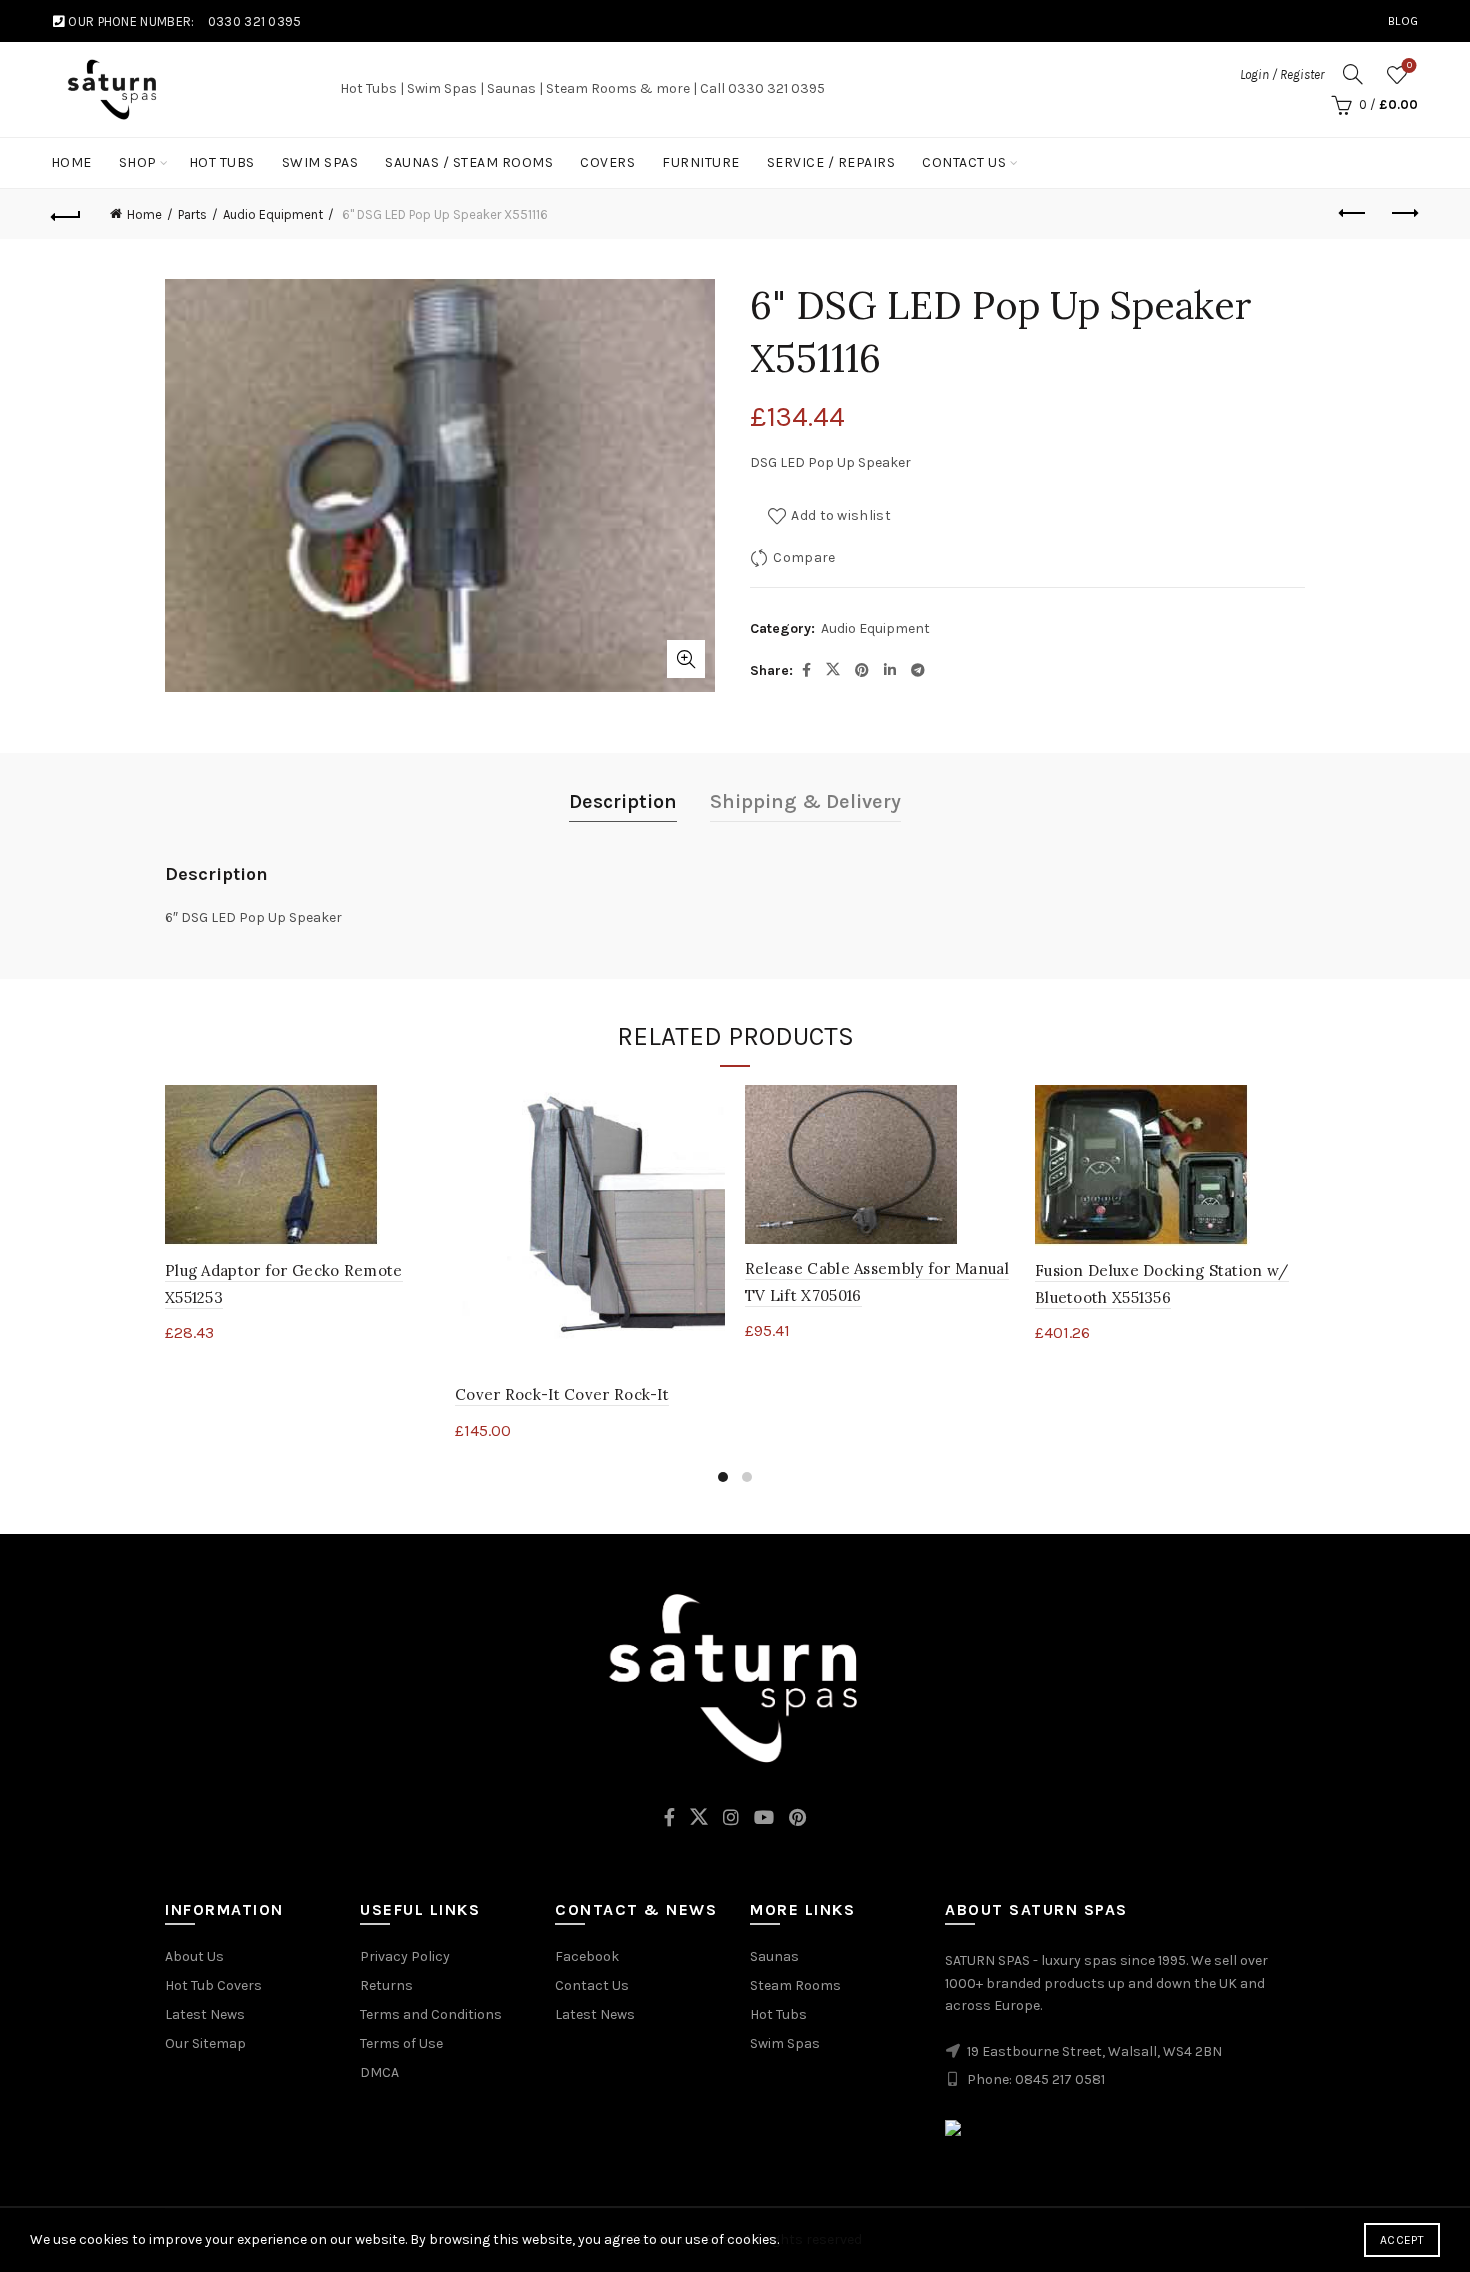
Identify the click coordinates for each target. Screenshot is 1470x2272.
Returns (386, 1985)
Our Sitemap (205, 2043)
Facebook (587, 1956)
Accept (1402, 2240)
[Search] (1353, 74)
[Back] (67, 214)
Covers (607, 162)
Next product (1403, 214)
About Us (194, 1956)
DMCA (379, 2072)
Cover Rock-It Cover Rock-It (562, 1394)
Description (623, 801)
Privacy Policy (405, 1956)
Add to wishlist (841, 515)
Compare (804, 557)
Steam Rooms (795, 1985)
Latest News (205, 2014)
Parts (192, 214)
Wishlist (1409, 65)
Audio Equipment (273, 214)
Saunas (774, 1956)
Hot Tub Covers (213, 1985)
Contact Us (964, 162)
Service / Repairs (831, 162)
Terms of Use (401, 2043)
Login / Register (1282, 74)
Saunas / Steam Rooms (469, 162)
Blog (1403, 21)
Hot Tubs (222, 162)
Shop (138, 162)
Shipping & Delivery (805, 801)
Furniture (701, 162)
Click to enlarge (686, 659)
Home (71, 162)
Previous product (1353, 214)
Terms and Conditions (431, 2014)
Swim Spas (320, 162)
